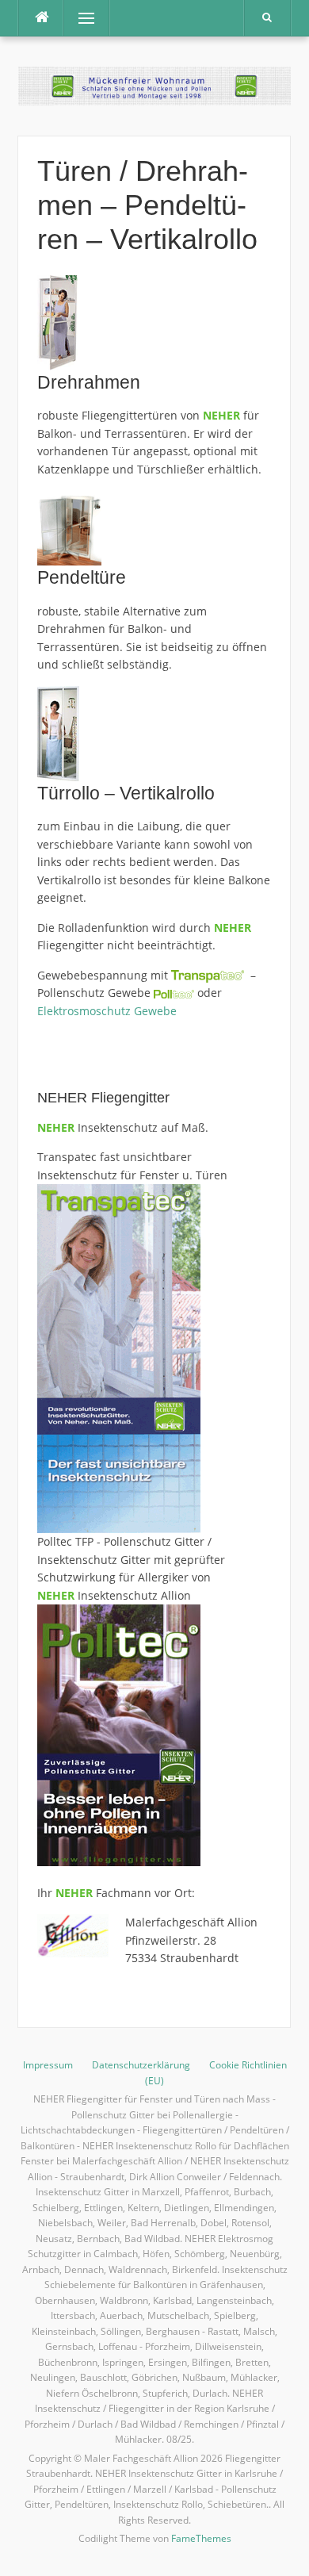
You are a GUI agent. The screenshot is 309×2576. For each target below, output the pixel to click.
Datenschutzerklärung (141, 2065)
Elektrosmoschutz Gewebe (107, 1011)
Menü (80, 18)
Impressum (48, 2065)
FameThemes (201, 2538)
